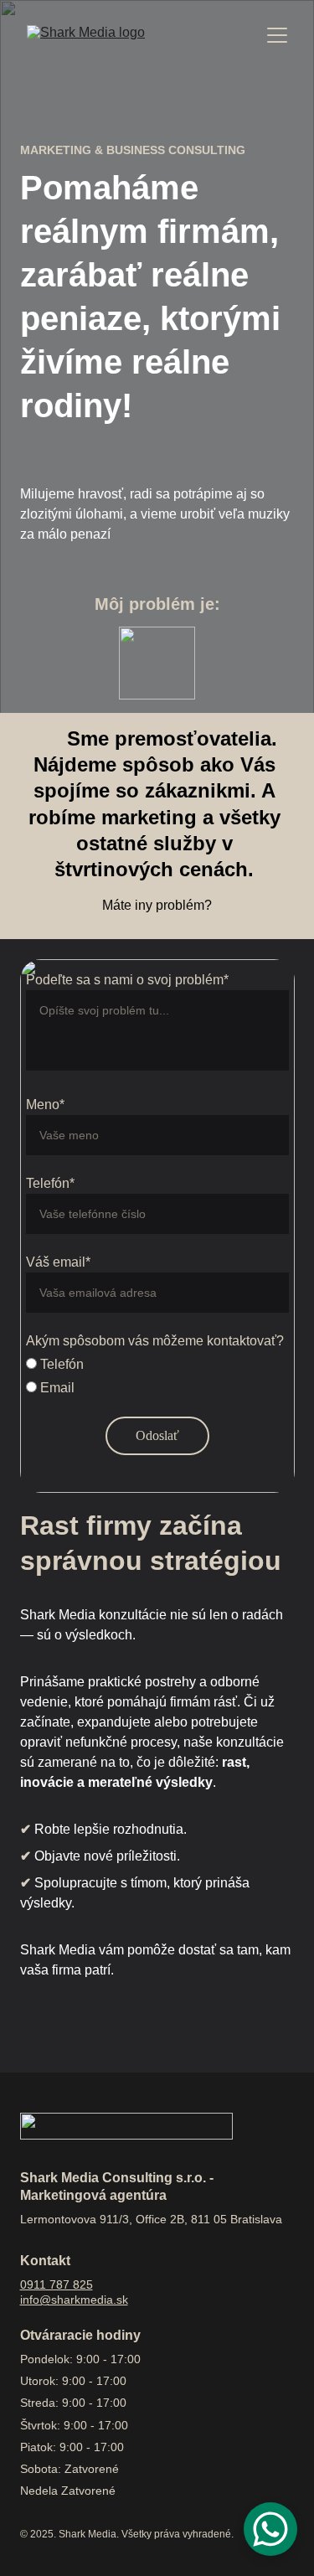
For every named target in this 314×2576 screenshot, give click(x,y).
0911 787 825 (57, 2284)
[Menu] (277, 35)
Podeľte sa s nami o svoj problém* (127, 980)
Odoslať (157, 1435)
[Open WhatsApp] (270, 2529)
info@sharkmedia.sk (74, 2300)
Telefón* (50, 1183)
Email (56, 1388)
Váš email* (58, 1262)
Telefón (60, 1364)
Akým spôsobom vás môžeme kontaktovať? (155, 1341)
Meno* (45, 1105)
